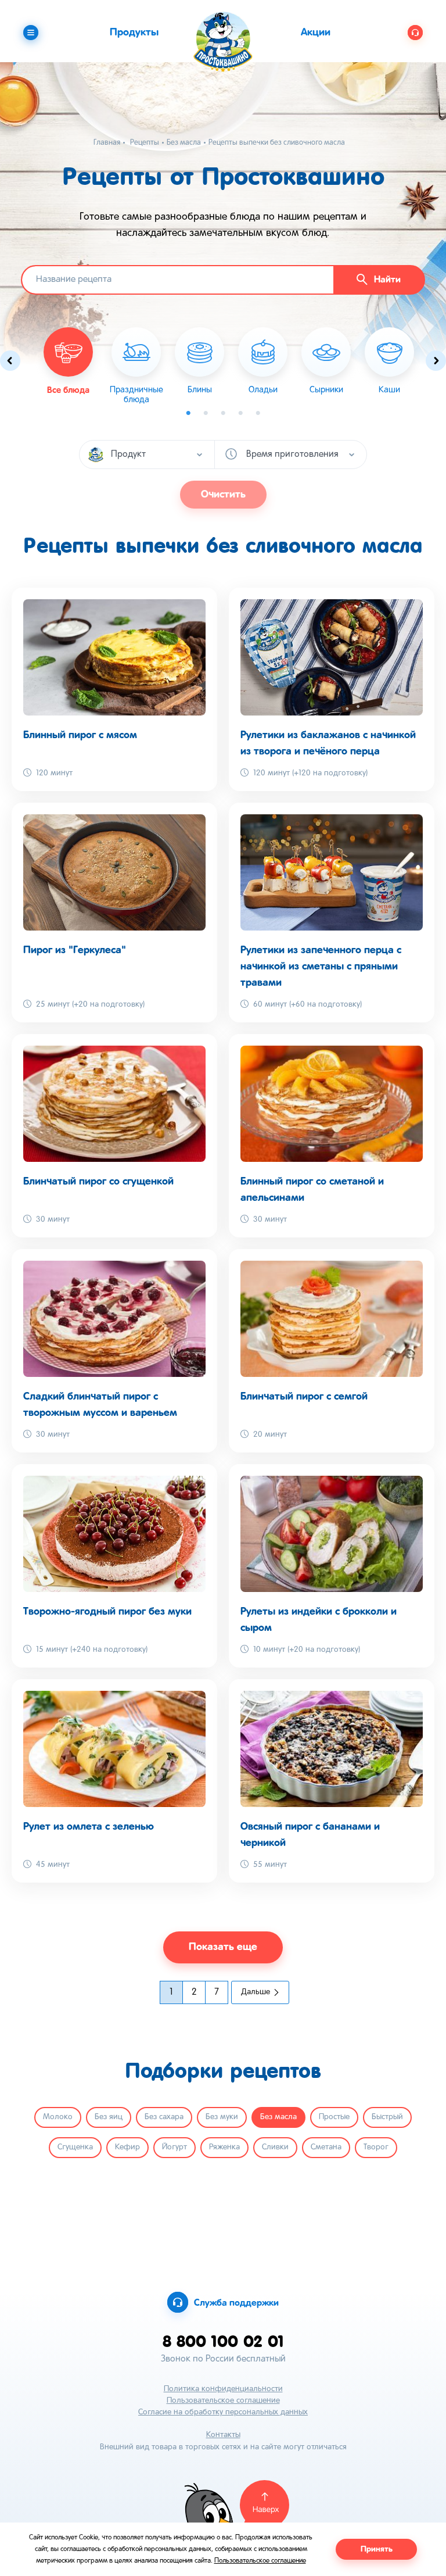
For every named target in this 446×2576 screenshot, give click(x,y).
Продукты (134, 33)
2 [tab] (206, 413)
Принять (377, 2549)
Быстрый (387, 2117)
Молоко (58, 2117)
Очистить (223, 495)
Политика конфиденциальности (223, 2389)
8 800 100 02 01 (223, 2341)
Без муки (222, 2117)
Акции (316, 33)
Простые (334, 2117)
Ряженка (224, 2147)
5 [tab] (258, 413)
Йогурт (175, 2147)
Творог (376, 2147)
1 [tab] (188, 413)
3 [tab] (223, 413)
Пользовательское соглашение (223, 2401)
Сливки (275, 2147)
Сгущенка (75, 2147)
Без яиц (109, 2117)
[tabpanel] (136, 366)
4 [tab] (240, 413)
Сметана (326, 2147)
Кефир (127, 2147)
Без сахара (164, 2117)
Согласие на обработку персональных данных (223, 2412)
